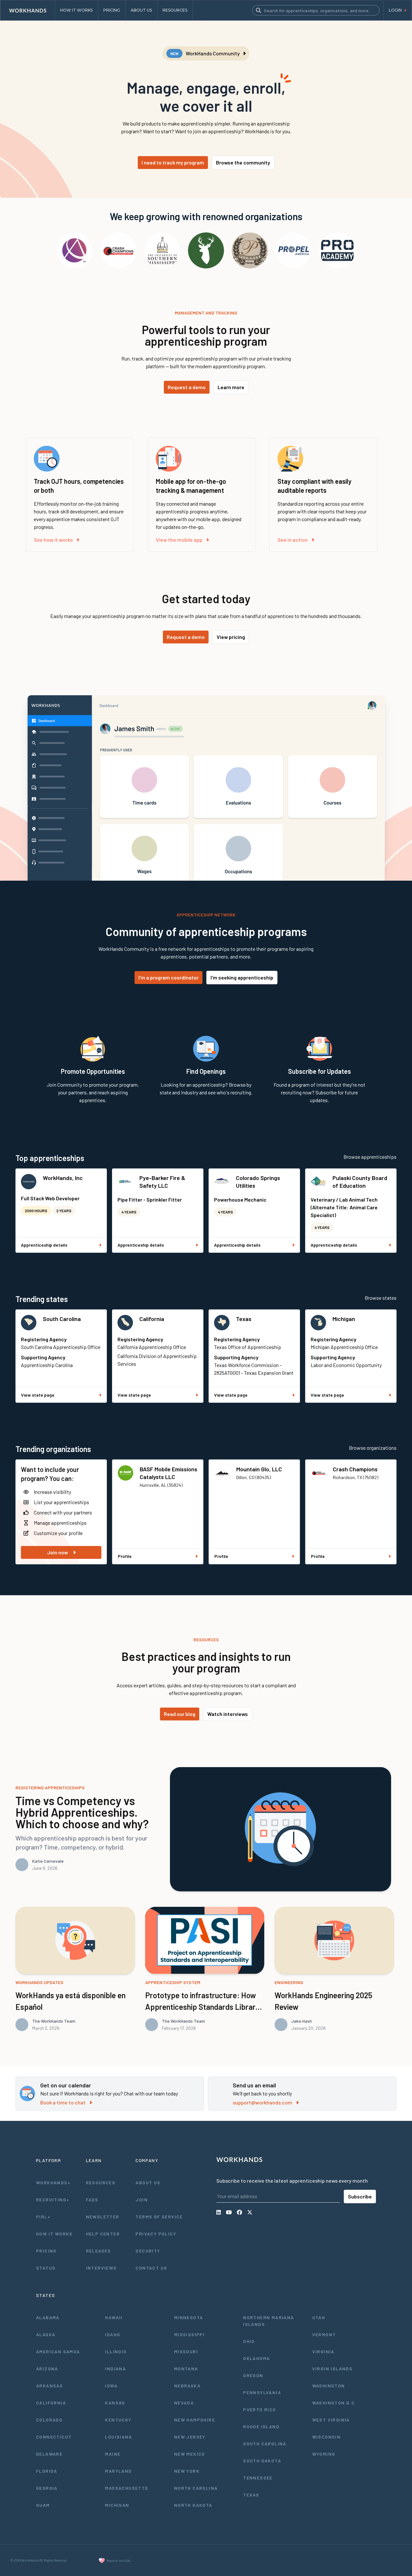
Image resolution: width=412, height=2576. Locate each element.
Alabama (48, 2317)
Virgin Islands (332, 2369)
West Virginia (331, 2420)
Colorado (49, 2420)
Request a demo (187, 387)
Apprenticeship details (44, 1245)
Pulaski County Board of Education (360, 1182)
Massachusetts (126, 2488)
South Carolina (62, 1319)
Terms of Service (159, 2217)
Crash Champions (355, 1469)
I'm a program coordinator (169, 977)
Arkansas (49, 2386)
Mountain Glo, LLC (259, 1469)
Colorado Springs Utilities (258, 1182)
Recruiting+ (53, 2200)
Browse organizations (373, 1448)
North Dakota (193, 2505)
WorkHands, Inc (63, 1178)
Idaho (112, 2334)
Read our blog (180, 1714)
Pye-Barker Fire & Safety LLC (162, 1182)
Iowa (111, 2386)
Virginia (323, 2351)
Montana (186, 2369)
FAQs (92, 2200)
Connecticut (54, 2437)
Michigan (344, 1319)
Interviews (101, 2268)
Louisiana (118, 2437)
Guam (43, 2505)
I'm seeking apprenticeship (242, 977)
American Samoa (58, 2351)
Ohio (249, 2341)
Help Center (103, 2234)
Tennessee (258, 2478)
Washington (329, 2386)
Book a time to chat (63, 2102)
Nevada (184, 2403)
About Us (148, 2183)
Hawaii (114, 2317)
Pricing (46, 2251)
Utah (319, 2317)
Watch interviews (228, 1714)
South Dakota (262, 2461)
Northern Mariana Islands (268, 2321)
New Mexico (190, 2454)
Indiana (115, 2369)
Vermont (324, 2334)
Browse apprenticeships (370, 1157)
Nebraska (187, 2386)
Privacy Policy (156, 2234)
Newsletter (103, 2217)
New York (187, 2471)
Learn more (231, 387)
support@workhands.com (262, 2102)
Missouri (186, 2351)
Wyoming (324, 2454)
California (152, 1319)
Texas (244, 1319)
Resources (101, 2183)
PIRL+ (43, 2217)
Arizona (47, 2369)
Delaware (49, 2454)
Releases (98, 2251)
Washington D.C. (334, 2403)
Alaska (46, 2334)
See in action (293, 540)
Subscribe (360, 2196)
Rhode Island (261, 2426)
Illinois (116, 2351)
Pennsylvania (262, 2392)
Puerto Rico (259, 2409)
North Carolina (196, 2488)
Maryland (118, 2471)
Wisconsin (327, 2437)
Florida (47, 2471)
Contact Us (151, 2268)
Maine (113, 2454)
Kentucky (118, 2420)
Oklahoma (256, 2358)
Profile (125, 1556)
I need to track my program (173, 162)
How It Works (54, 2234)
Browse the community (243, 162)
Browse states (381, 1298)
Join (142, 2200)
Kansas (115, 2403)
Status (46, 2268)
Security (148, 2251)
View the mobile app (179, 540)
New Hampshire (195, 2420)
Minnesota (189, 2317)
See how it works (53, 540)
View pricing (231, 637)
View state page (38, 1395)
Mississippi (189, 2334)
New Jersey (190, 2437)
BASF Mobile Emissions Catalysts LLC (169, 1473)
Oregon (253, 2375)
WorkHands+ (53, 2183)
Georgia (47, 2488)
